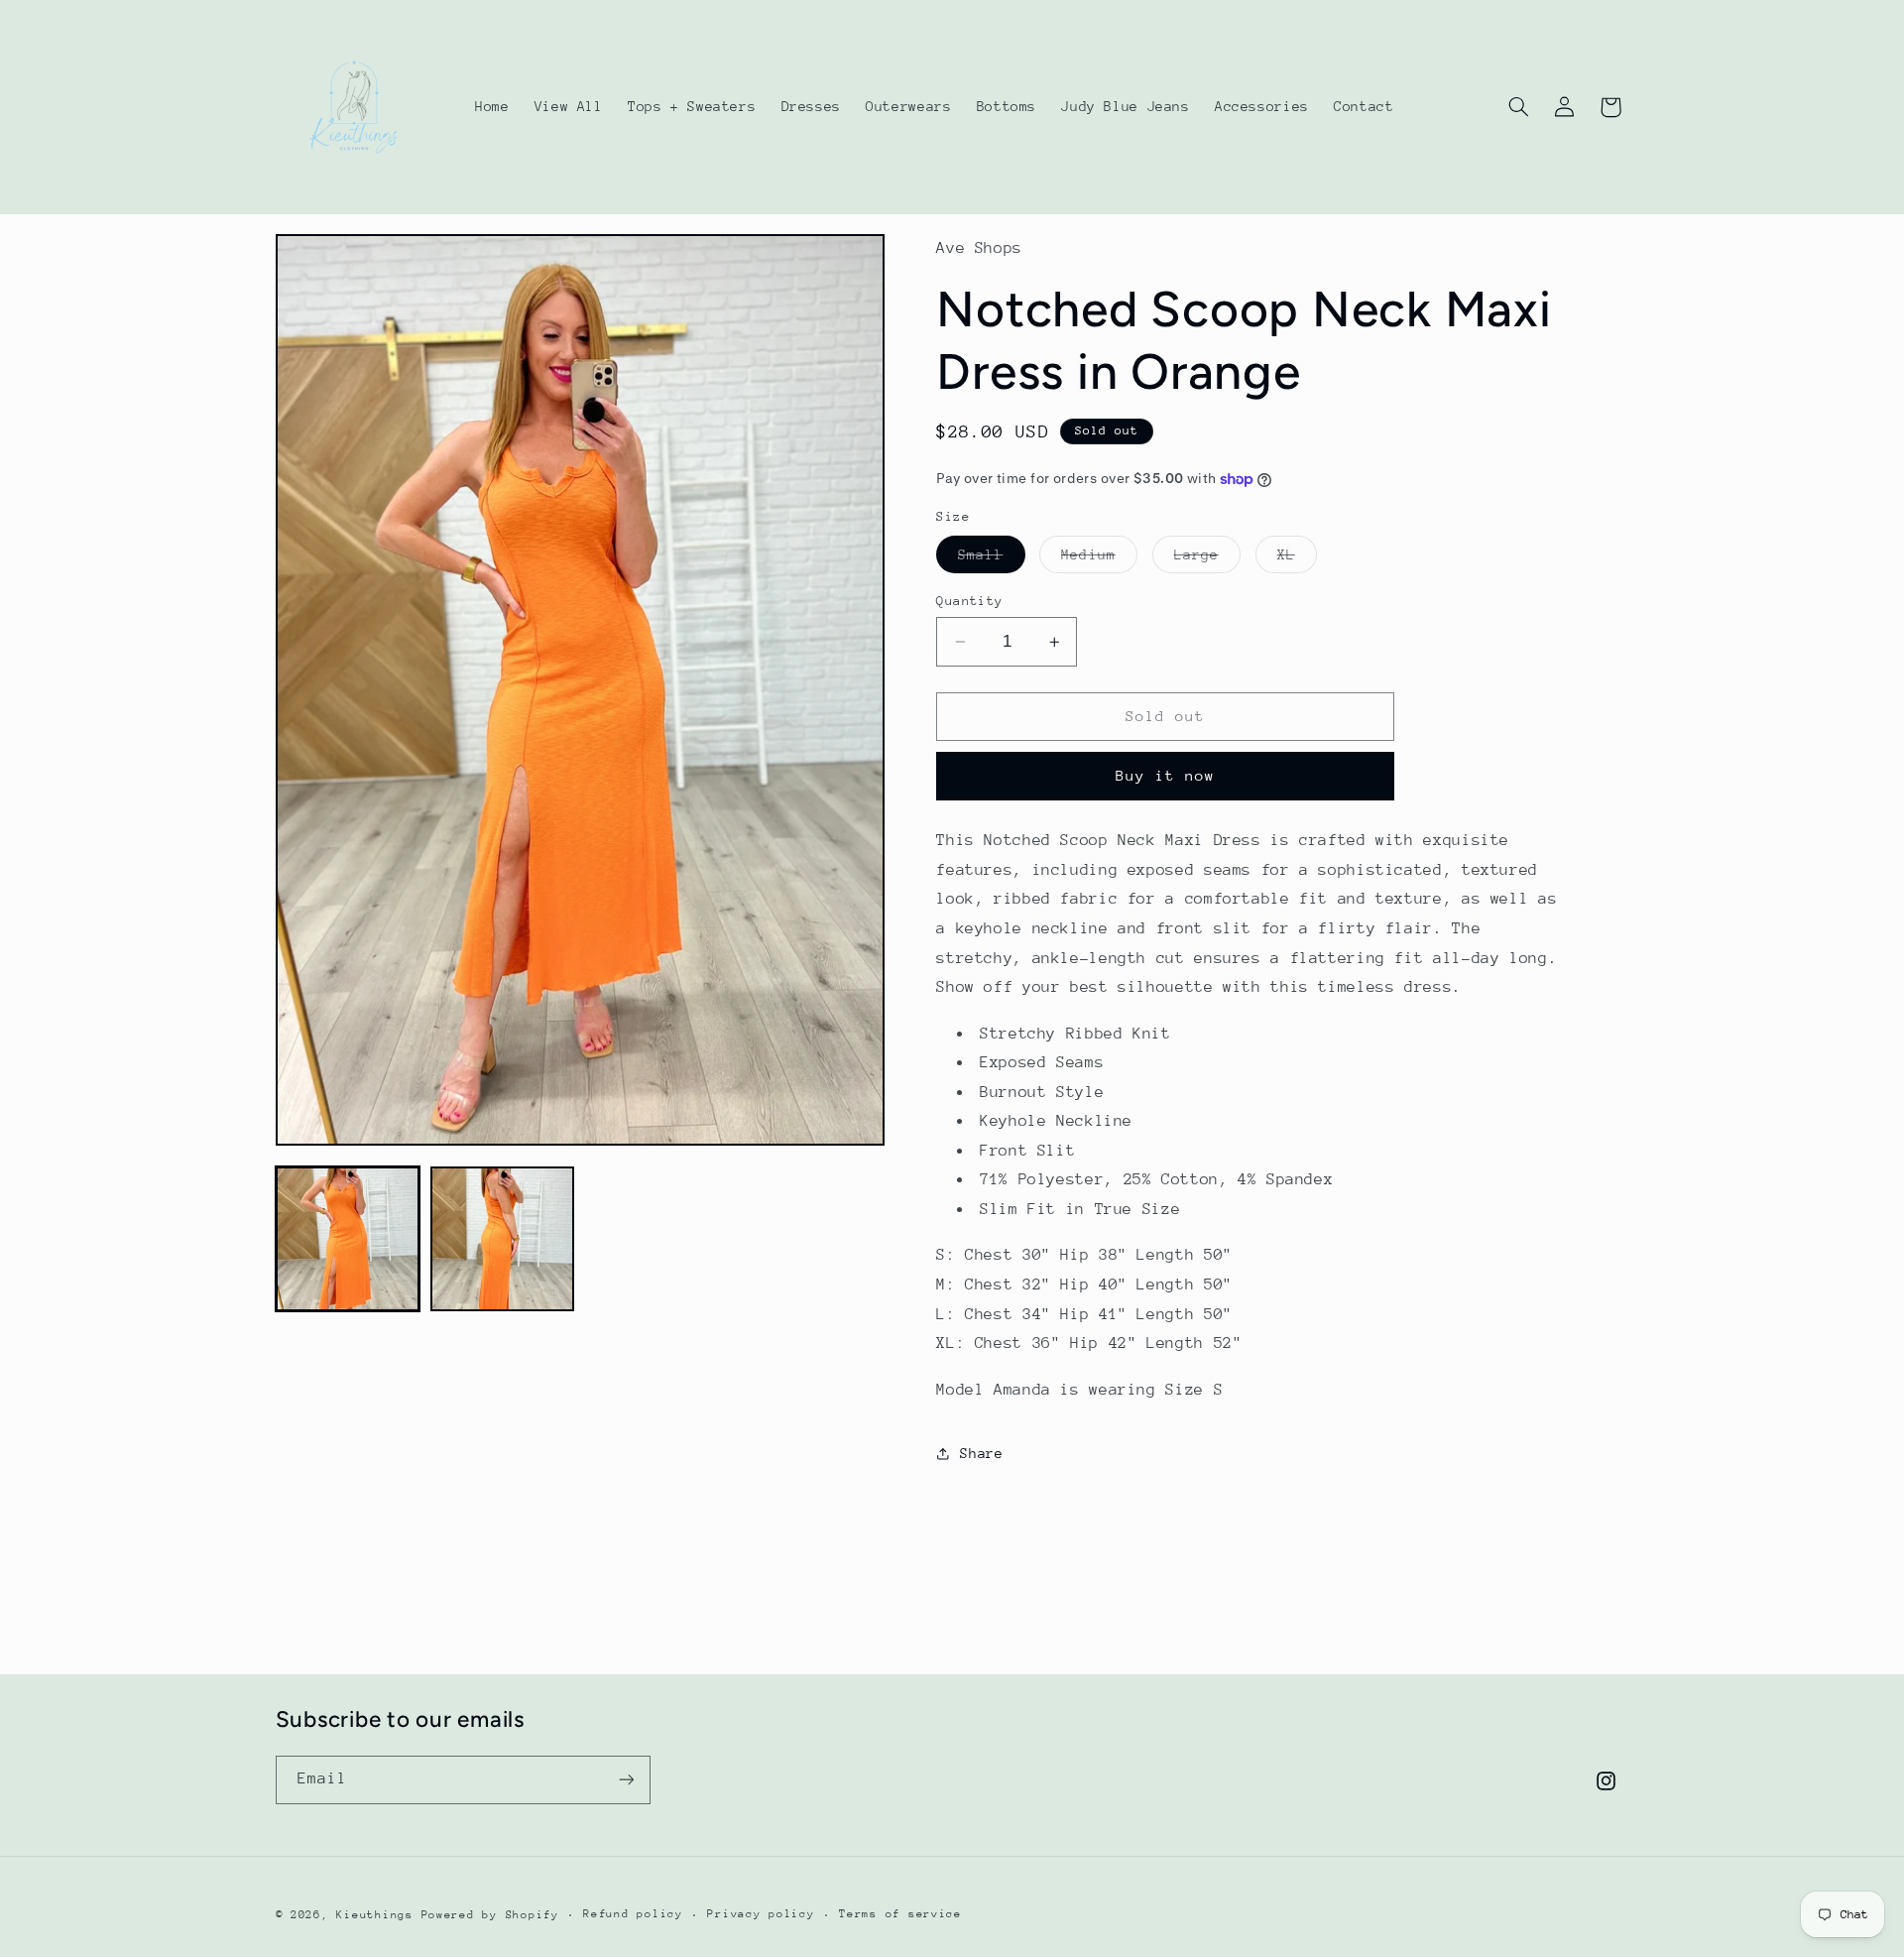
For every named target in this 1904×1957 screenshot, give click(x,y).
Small (991, 559)
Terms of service (900, 1914)
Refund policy (633, 1914)
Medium (1099, 559)
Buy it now (1166, 775)
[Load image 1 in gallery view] (348, 1239)
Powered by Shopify (490, 1915)
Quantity (969, 601)
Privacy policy (761, 1914)
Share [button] (981, 1453)
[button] (1518, 107)
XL (1297, 559)
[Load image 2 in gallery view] (503, 1239)
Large (1207, 559)
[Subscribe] (626, 1780)
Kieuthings (374, 1915)
